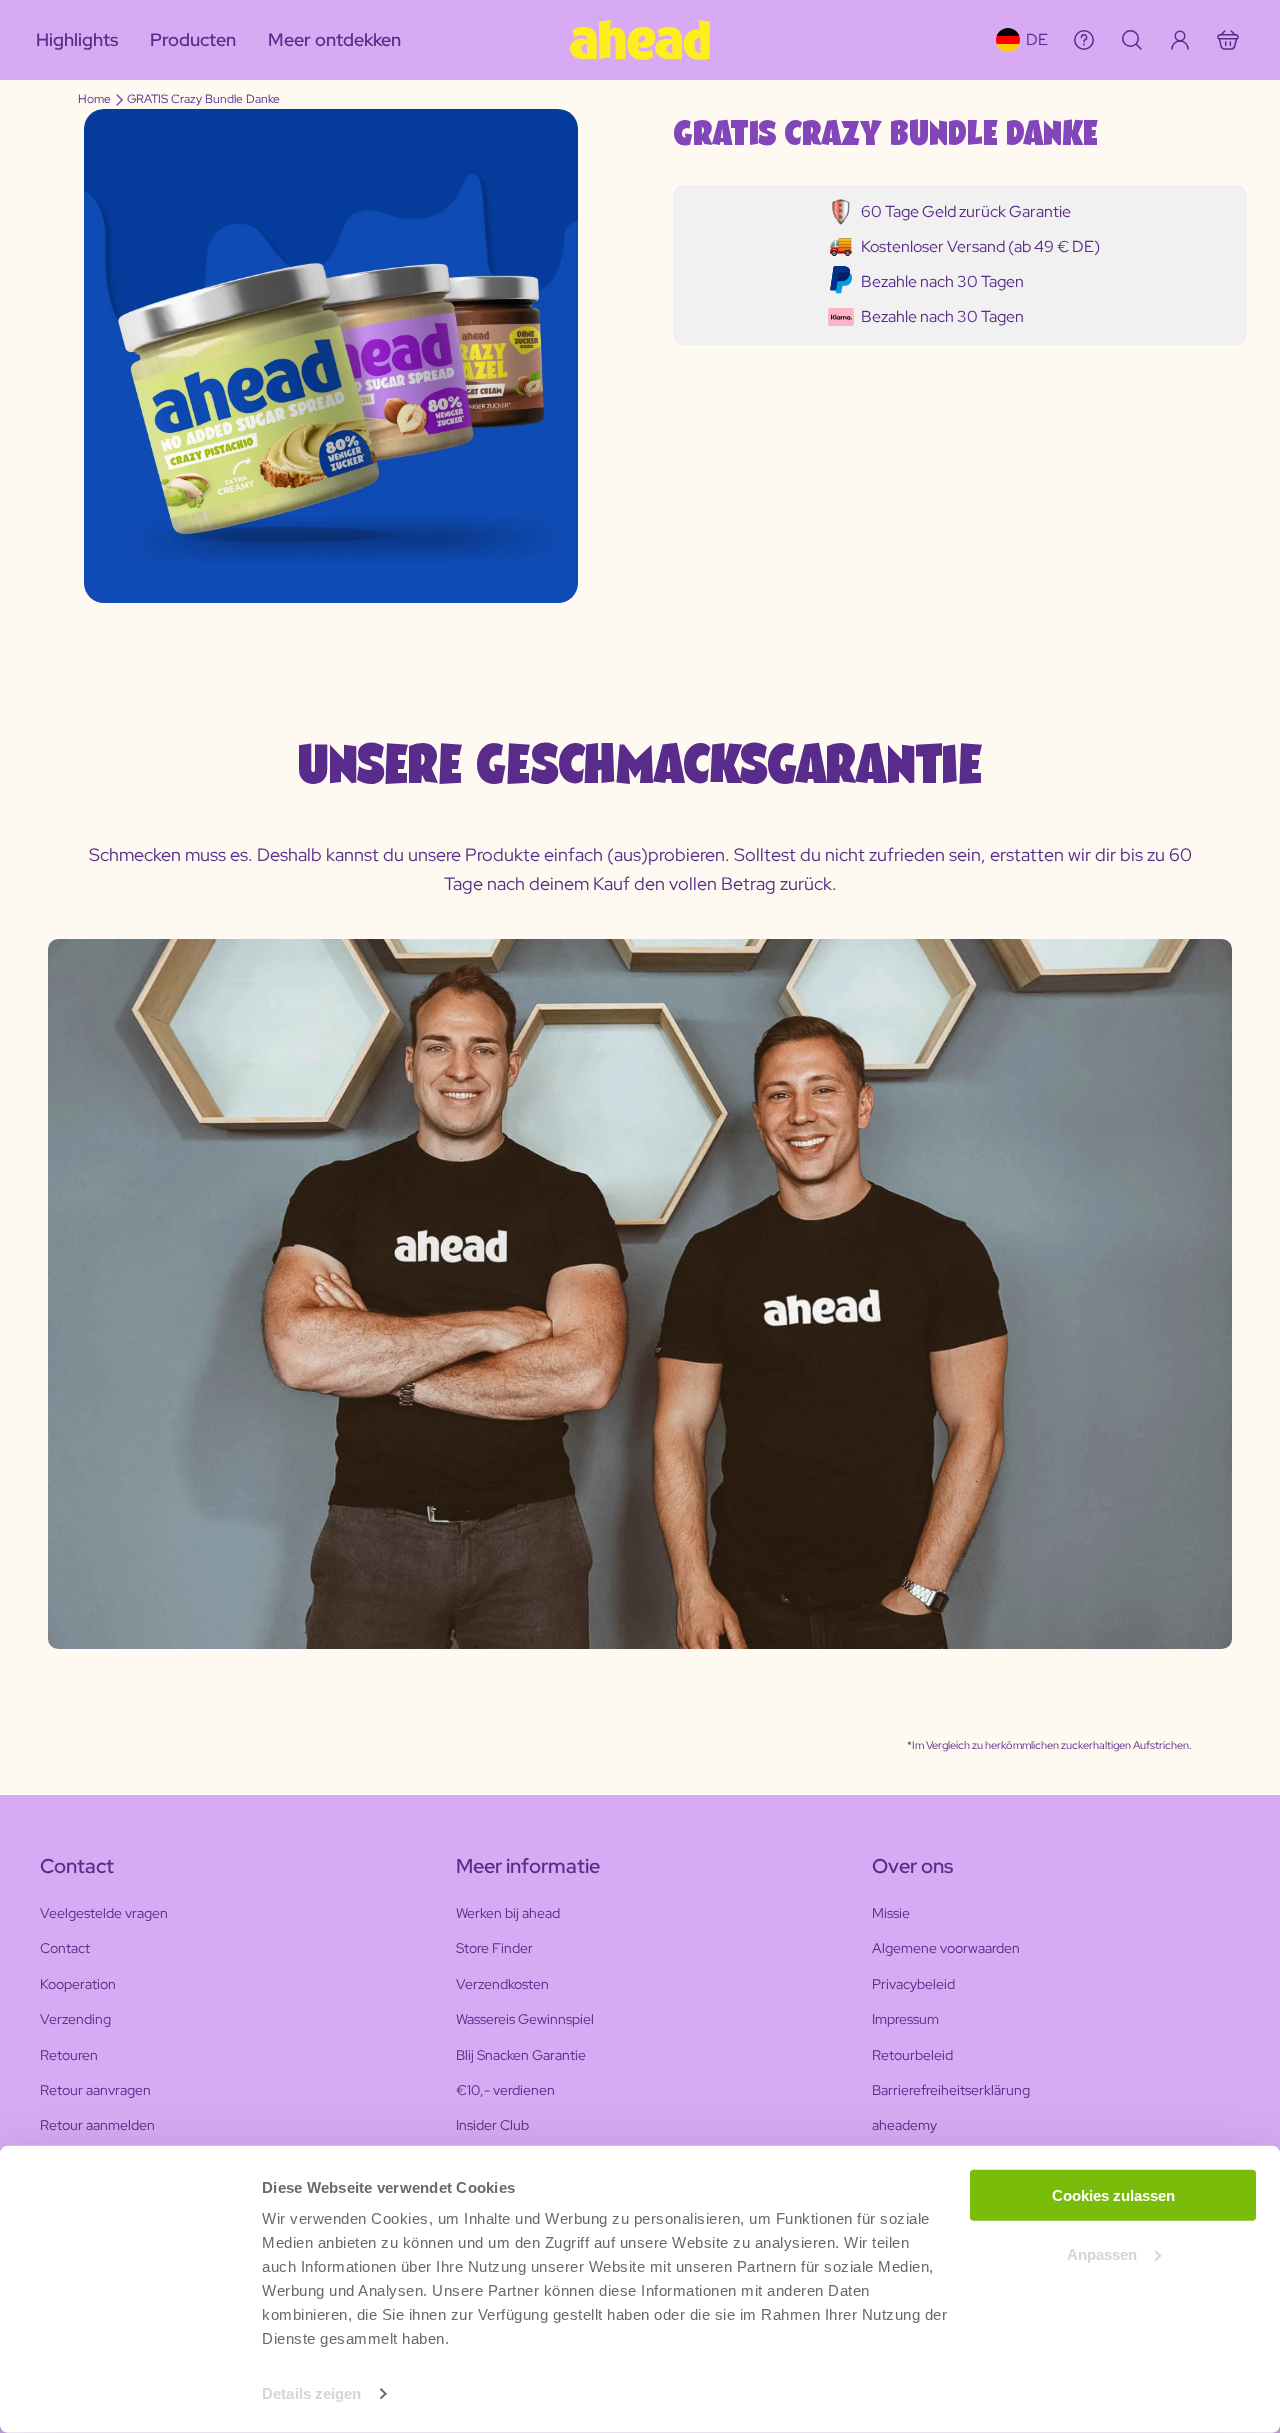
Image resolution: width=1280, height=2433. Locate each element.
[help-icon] (1084, 40)
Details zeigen (311, 2393)
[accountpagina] (1180, 40)
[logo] (640, 40)
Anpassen (1102, 2254)
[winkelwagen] (1228, 40)
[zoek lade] (1132, 40)
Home (94, 99)
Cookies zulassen (1113, 2195)
